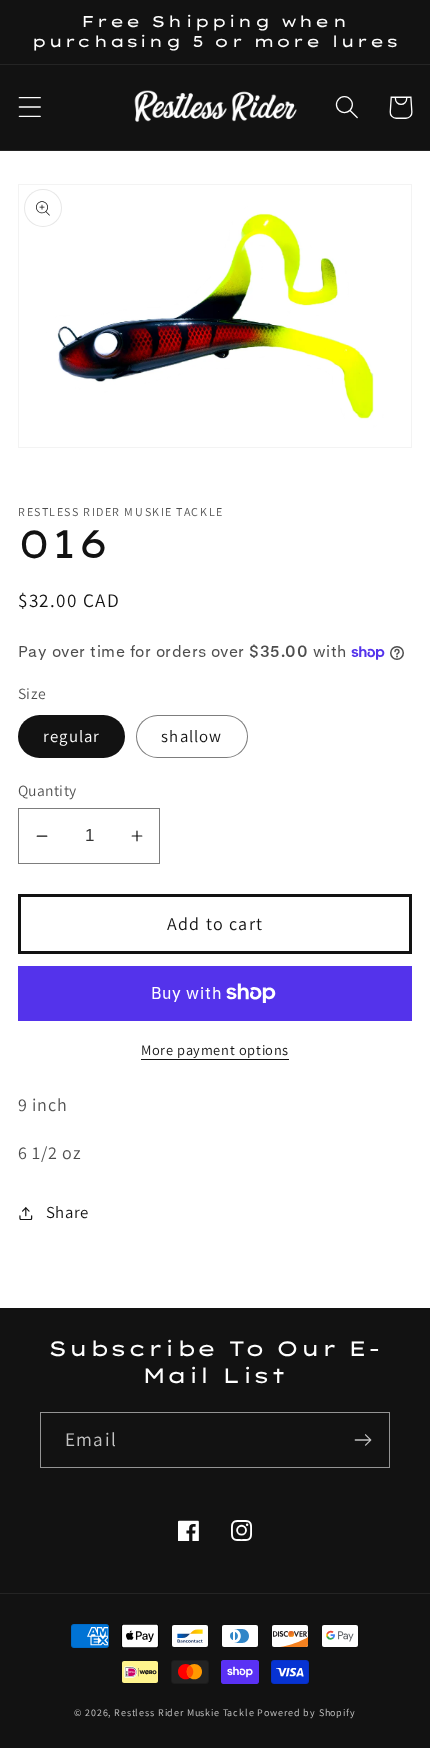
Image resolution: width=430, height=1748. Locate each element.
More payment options (215, 1049)
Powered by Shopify (306, 1712)
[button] (30, 107)
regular (71, 736)
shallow (191, 736)
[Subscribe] (362, 1440)
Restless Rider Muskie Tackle (184, 1712)
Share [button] (67, 1212)
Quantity (47, 790)
